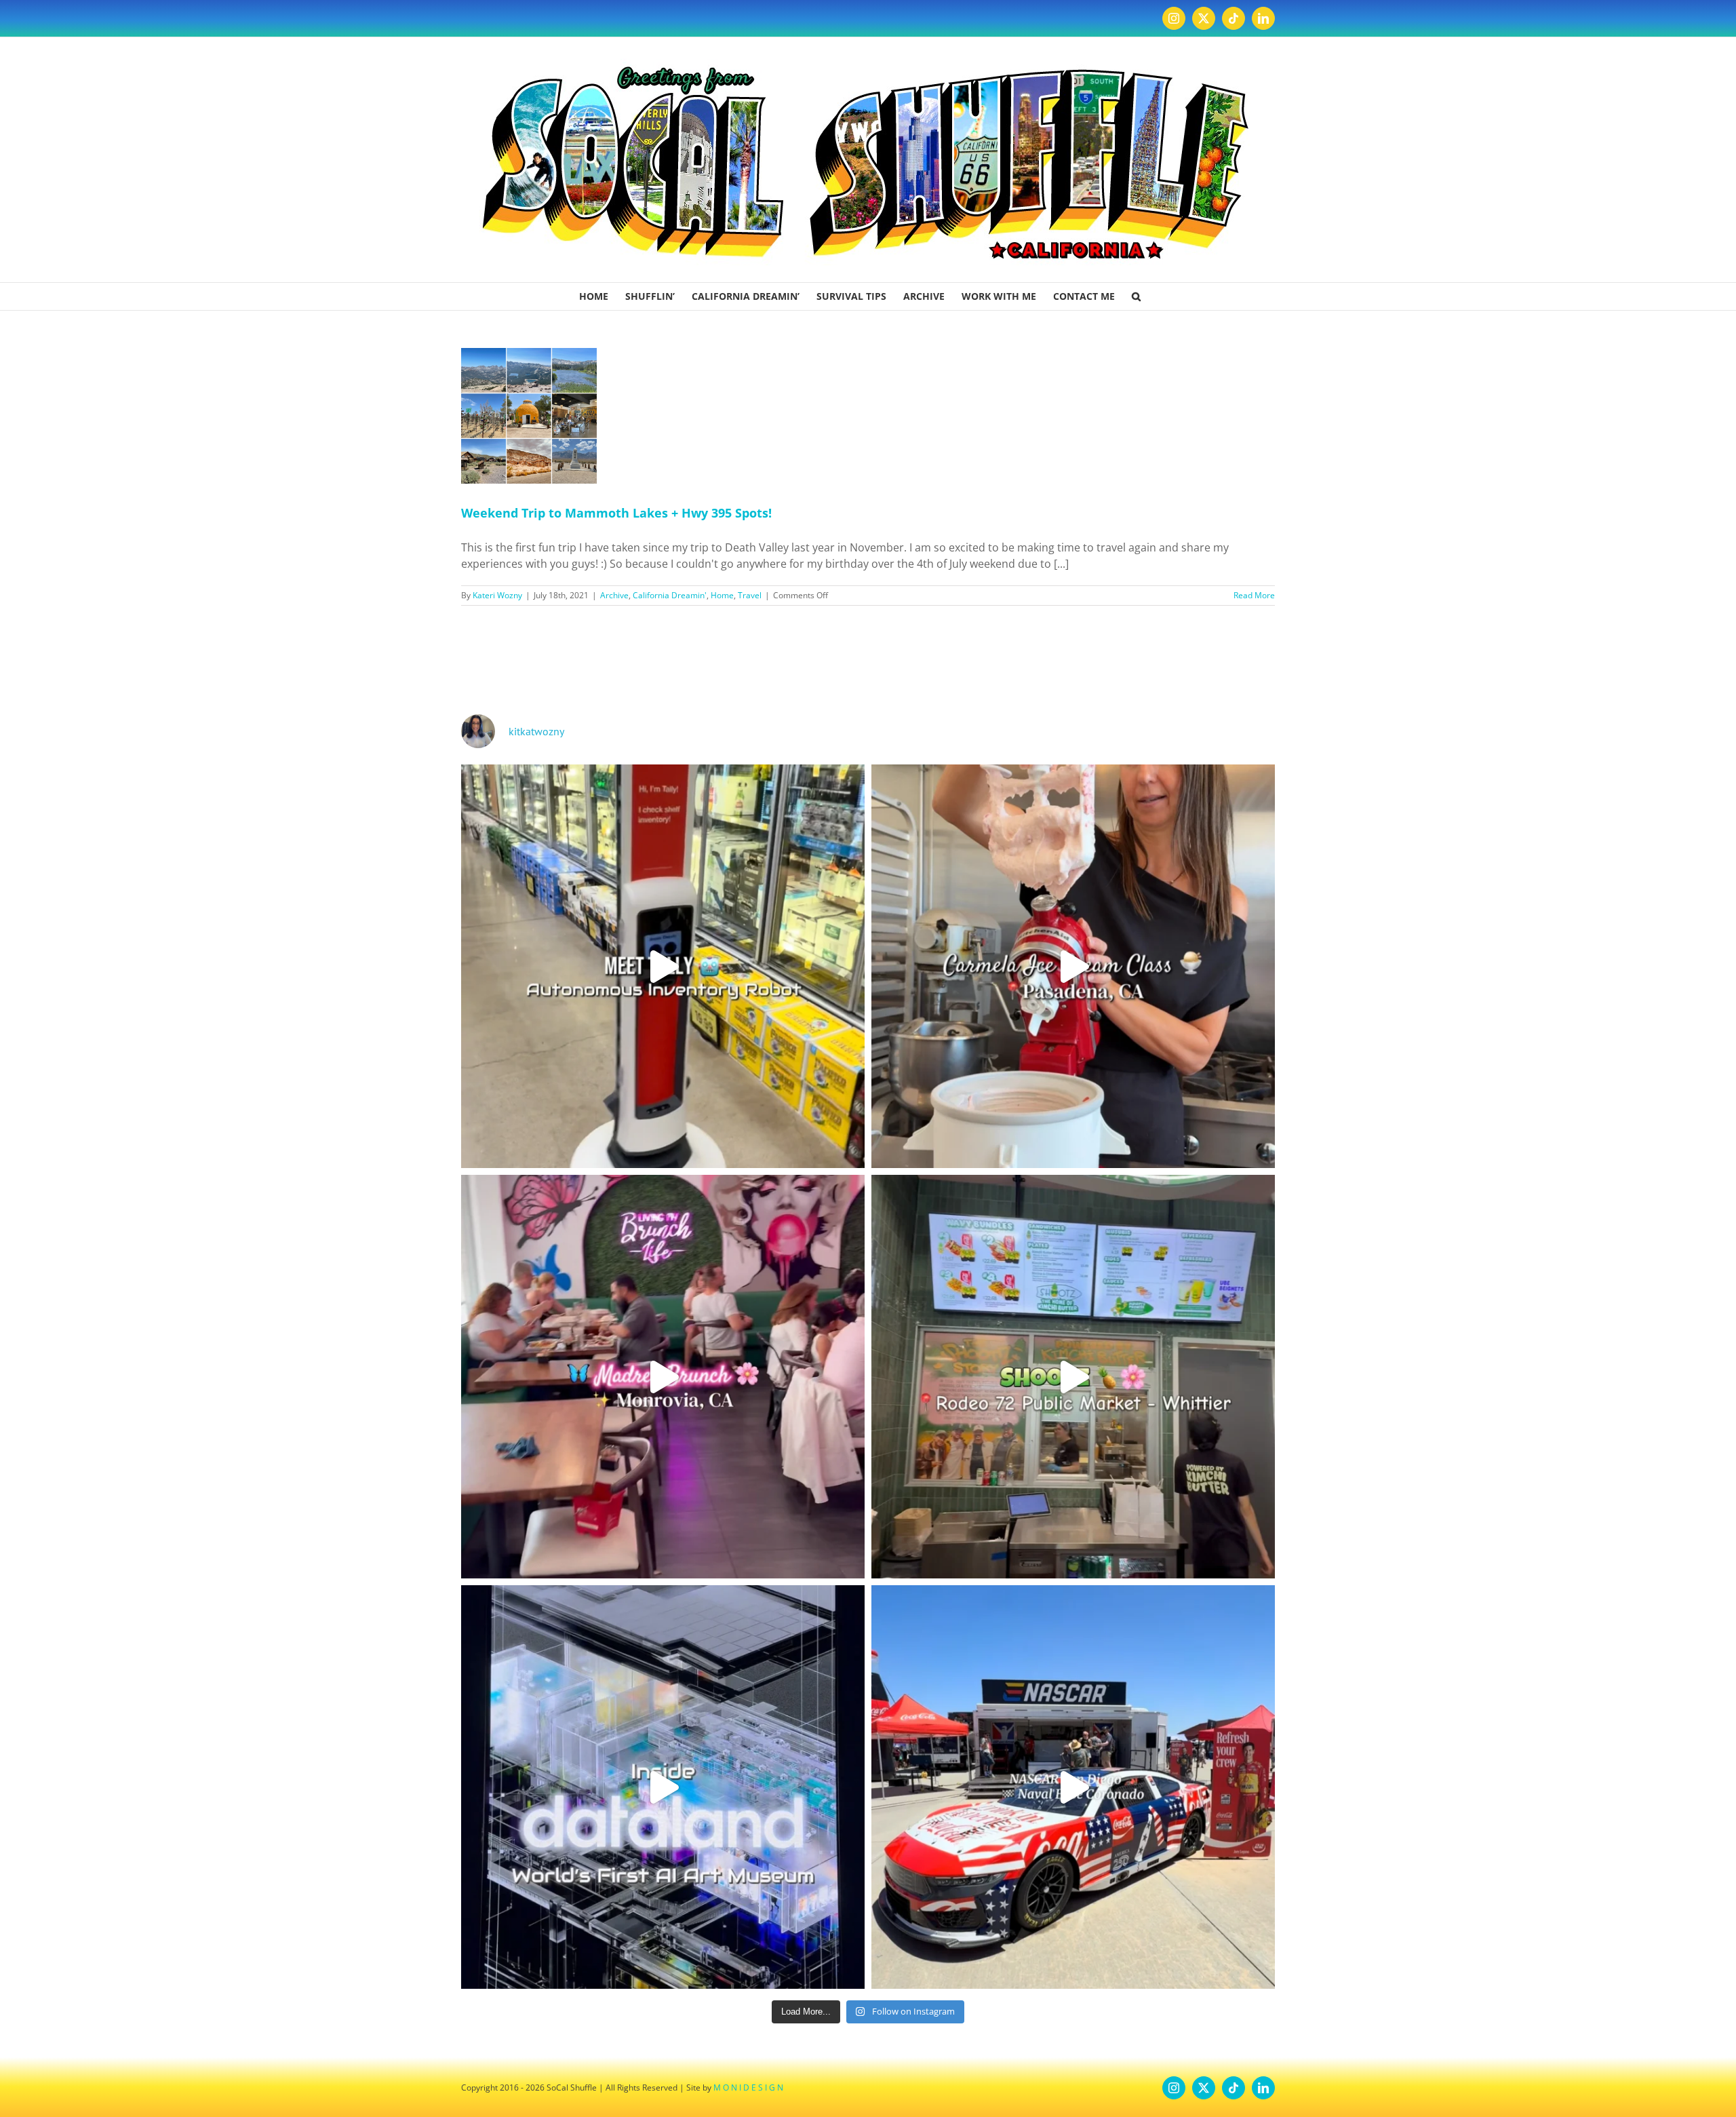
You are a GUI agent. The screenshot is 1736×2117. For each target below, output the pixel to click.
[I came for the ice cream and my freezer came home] (1073, 966)
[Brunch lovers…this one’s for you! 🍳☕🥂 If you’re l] (663, 1377)
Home (722, 595)
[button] (1136, 296)
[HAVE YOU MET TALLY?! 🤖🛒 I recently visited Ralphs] (663, 966)
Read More (1254, 595)
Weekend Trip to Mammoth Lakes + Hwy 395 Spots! (616, 513)
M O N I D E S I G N (748, 2087)
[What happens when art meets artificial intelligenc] (663, 1787)
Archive (614, 595)
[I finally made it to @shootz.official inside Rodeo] (1073, 1377)
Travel (750, 595)
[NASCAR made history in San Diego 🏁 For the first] (1073, 1787)
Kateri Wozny (497, 595)
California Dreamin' (670, 595)
